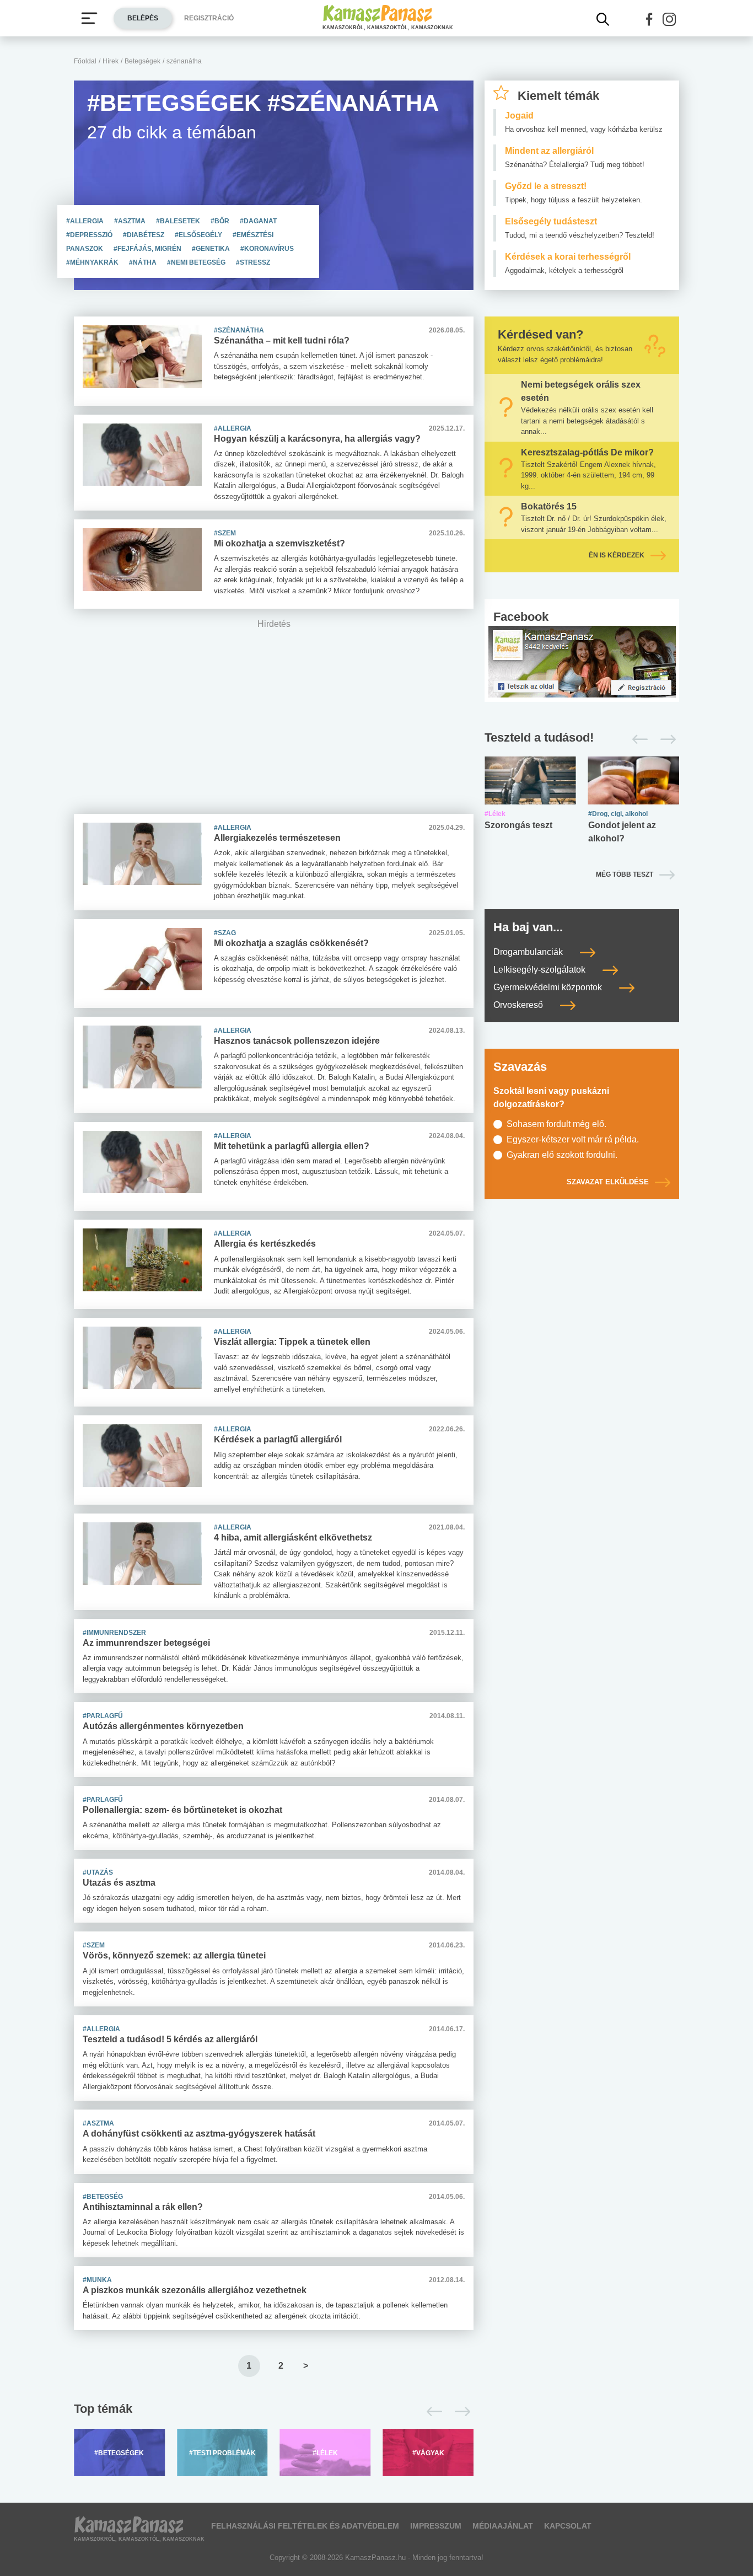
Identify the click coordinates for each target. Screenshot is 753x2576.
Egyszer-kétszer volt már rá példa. (573, 1139)
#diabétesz (144, 235)
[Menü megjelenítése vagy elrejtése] (89, 18)
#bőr (221, 221)
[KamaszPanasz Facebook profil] (582, 661)
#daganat (258, 221)
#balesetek (179, 221)
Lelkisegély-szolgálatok (540, 970)
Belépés (143, 18)
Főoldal (85, 61)
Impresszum (436, 2526)
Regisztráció (209, 18)
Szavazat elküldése (608, 1182)
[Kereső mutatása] (603, 19)
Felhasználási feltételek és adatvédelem (305, 2526)
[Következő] (459, 2412)
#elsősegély (199, 235)
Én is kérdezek (617, 555)
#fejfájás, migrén (148, 249)
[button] (649, 19)
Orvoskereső (519, 1005)
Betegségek (142, 61)
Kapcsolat (568, 2526)
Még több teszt (625, 874)
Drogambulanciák (529, 952)
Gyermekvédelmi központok (549, 987)
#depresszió (90, 235)
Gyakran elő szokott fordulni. (562, 1155)
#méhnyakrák (93, 262)
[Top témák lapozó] (274, 2412)
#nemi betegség (197, 262)
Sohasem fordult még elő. (556, 1124)
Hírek (111, 61)
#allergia (86, 221)
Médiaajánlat (503, 2526)
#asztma (131, 221)
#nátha (144, 262)
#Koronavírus (267, 249)
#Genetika (212, 249)
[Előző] (431, 2412)
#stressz (253, 262)
